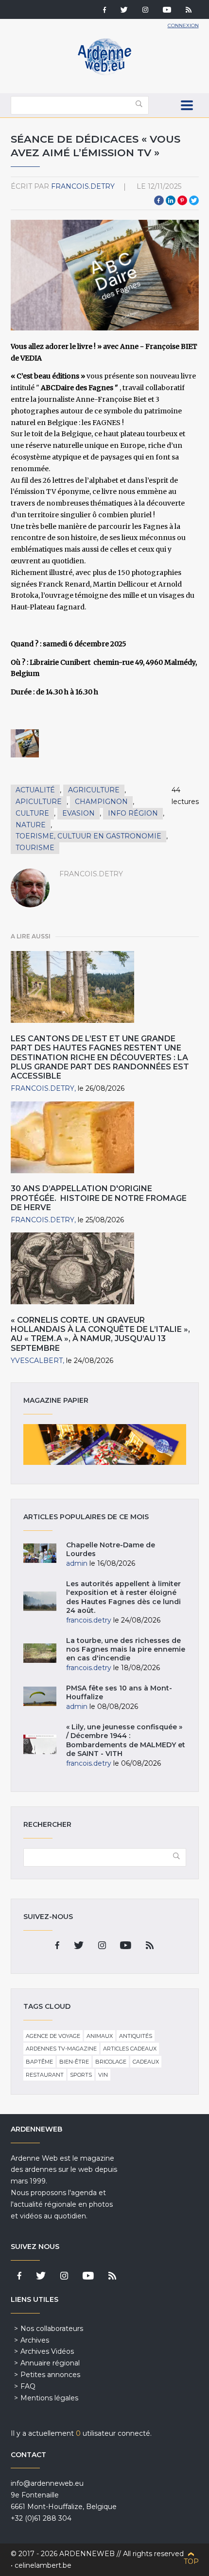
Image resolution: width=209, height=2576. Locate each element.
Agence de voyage (53, 2036)
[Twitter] (124, 11)
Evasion (78, 813)
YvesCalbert (37, 1361)
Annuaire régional (50, 2363)
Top (191, 2561)
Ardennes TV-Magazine (61, 2049)
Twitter (194, 200)
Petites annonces (50, 2375)
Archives (35, 2340)
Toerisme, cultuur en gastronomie (88, 836)
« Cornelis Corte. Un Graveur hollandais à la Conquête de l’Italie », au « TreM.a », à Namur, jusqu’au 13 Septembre (100, 1334)
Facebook (159, 200)
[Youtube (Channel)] (167, 11)
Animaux (100, 2036)
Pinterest (182, 200)
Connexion (183, 25)
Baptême (39, 2062)
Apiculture (39, 802)
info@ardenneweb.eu (47, 2483)
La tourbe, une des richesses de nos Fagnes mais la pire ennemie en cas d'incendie (126, 1649)
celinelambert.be (43, 2565)
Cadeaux (146, 2062)
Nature (31, 825)
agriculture (94, 790)
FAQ (28, 2386)
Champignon (101, 802)
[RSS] (189, 11)
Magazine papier (105, 1444)
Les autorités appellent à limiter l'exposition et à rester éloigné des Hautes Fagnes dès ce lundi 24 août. (123, 1597)
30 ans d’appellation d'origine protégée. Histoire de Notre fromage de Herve (99, 1198)
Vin (103, 2075)
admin (77, 1563)
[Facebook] (104, 11)
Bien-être (74, 2062)
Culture (32, 813)
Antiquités (136, 2036)
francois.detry (83, 186)
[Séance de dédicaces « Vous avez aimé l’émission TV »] (25, 743)
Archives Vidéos (47, 2351)
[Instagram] (145, 11)
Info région (133, 813)
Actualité (35, 790)
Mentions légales (49, 2398)
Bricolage (111, 2062)
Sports (81, 2075)
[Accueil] (104, 73)
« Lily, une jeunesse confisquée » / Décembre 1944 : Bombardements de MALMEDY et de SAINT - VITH (126, 1740)
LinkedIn (171, 200)
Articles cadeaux (130, 2049)
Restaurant (45, 2075)
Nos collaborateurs (52, 2329)
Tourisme (35, 848)
